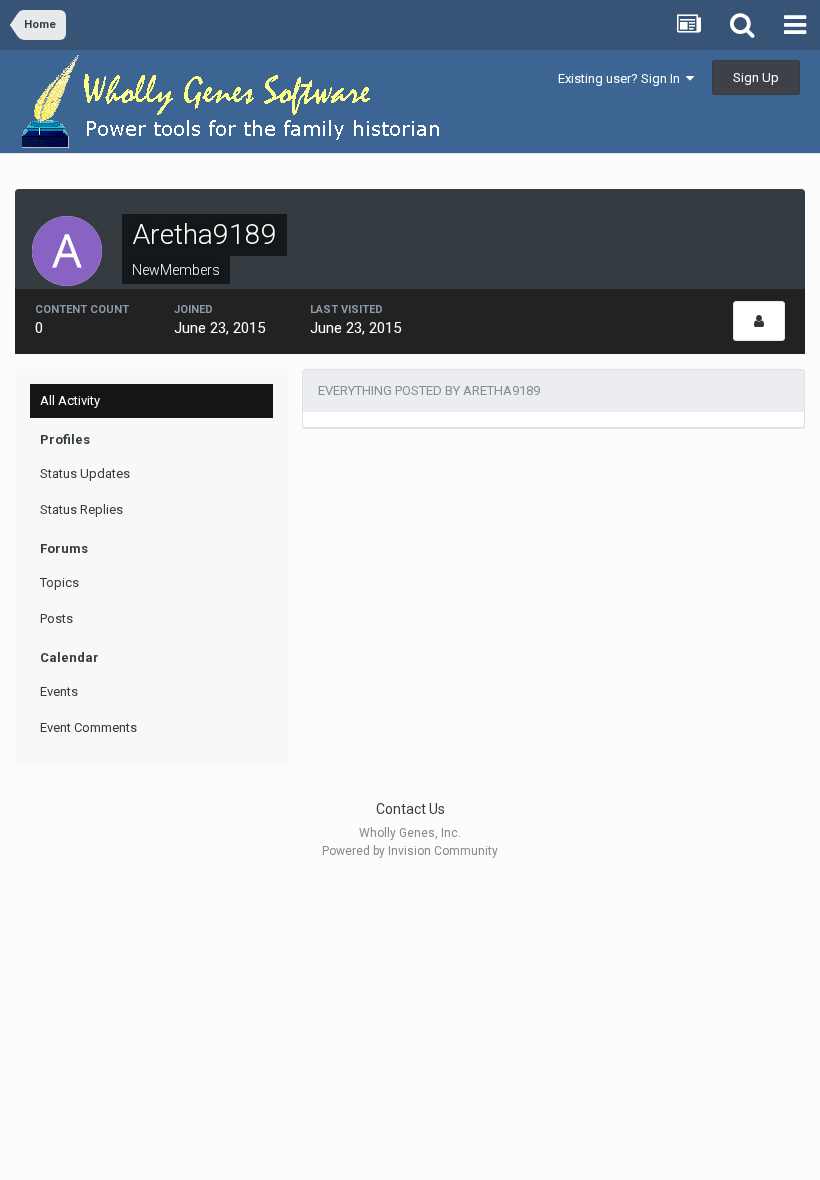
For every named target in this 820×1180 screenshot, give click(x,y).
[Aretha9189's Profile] (759, 321)
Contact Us (410, 809)
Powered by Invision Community (410, 851)
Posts (56, 618)
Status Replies (81, 509)
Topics (59, 582)
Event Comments (88, 727)
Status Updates (85, 473)
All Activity (70, 400)
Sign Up (756, 77)
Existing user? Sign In (622, 78)
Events (59, 691)
